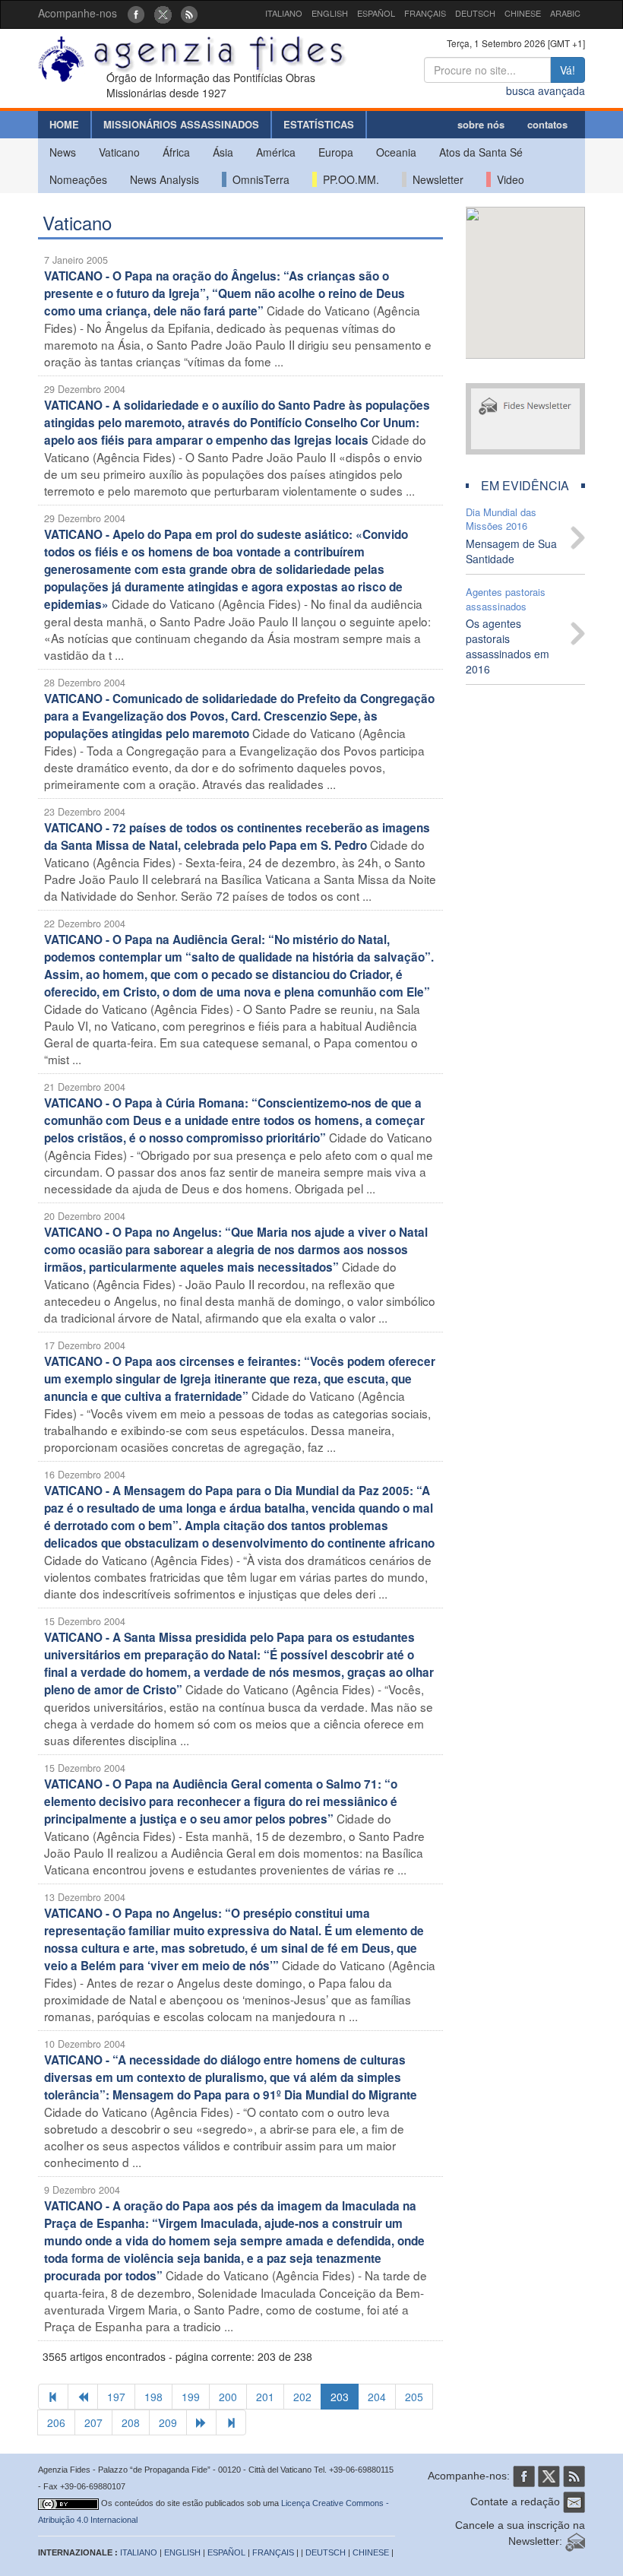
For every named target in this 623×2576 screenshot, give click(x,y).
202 (302, 2397)
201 (265, 2397)
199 (191, 2397)
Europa (336, 152)
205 (414, 2397)
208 (131, 2422)
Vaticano (119, 152)
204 (377, 2397)
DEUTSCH (475, 13)
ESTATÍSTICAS (319, 124)
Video (508, 179)
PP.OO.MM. (348, 179)
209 (168, 2422)
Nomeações (78, 179)
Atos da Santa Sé (481, 152)
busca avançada (546, 90)
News (63, 152)
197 (116, 2397)
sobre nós (481, 124)
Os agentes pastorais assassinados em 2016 (508, 646)
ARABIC (565, 13)
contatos (547, 124)
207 (93, 2422)
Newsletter (435, 179)
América (276, 152)
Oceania (396, 152)
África (176, 152)
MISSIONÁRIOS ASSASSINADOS (181, 124)
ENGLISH (330, 13)
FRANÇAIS (425, 13)
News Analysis (164, 179)
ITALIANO (284, 13)
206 (56, 2422)
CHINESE (523, 13)
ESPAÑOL (376, 13)
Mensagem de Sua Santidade (511, 551)
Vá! (568, 70)
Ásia (223, 152)
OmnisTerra (258, 179)
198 (153, 2397)
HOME (64, 124)
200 (228, 2397)
